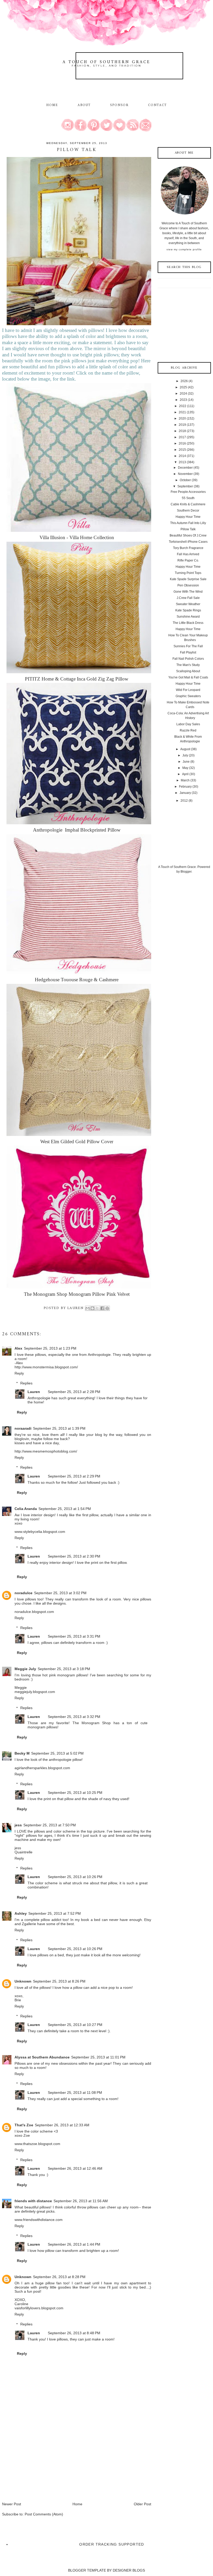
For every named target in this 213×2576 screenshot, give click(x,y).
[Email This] (88, 1308)
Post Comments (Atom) (44, 2514)
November (185, 474)
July (185, 755)
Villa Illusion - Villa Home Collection (77, 537)
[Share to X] (97, 1308)
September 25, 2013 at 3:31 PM (74, 1636)
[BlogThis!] (92, 1308)
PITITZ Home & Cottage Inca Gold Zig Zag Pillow (77, 679)
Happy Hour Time (188, 517)
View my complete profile (184, 249)
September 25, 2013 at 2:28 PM (74, 1392)
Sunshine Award (188, 617)
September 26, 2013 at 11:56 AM (81, 2201)
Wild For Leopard (188, 690)
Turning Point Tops (188, 573)
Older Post (142, 2504)
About (85, 105)
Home (52, 105)
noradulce (24, 1593)
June (186, 762)
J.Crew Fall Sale (188, 598)
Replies (26, 1383)
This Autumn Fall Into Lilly (188, 523)
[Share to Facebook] (102, 1308)
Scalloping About (188, 671)
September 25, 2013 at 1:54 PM (65, 1509)
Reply (19, 1373)
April (185, 774)
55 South (188, 498)
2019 (182, 425)
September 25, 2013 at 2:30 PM (74, 1556)
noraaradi (23, 1428)
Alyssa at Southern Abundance (42, 2057)
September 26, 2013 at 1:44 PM (74, 2244)
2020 (182, 419)
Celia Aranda (26, 1509)
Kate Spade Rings (188, 610)
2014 (182, 456)
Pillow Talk (188, 529)
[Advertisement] (41, 2465)
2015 (182, 450)
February (185, 787)
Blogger (186, 872)
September (185, 486)
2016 (182, 443)
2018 (182, 431)
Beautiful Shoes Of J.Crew (188, 535)
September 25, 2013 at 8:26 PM (59, 1981)
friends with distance (33, 2201)
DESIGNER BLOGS (129, 2570)
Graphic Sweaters (188, 696)
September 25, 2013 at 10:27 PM (75, 2025)
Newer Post (12, 2504)
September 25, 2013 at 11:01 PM (98, 2057)
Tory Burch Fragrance (188, 548)
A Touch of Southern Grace (106, 62)
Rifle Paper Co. (188, 560)
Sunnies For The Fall (188, 646)
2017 (182, 437)
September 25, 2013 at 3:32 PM (74, 1717)
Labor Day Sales (188, 724)
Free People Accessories (188, 492)
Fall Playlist (188, 652)
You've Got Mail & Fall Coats (188, 677)
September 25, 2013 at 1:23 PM (50, 1348)
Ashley (21, 1913)
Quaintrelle (24, 1852)
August (185, 749)
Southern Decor (188, 511)
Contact (158, 105)
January (185, 793)
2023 (183, 400)
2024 (183, 394)
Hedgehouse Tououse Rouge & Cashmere (77, 980)
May (185, 768)
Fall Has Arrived (188, 554)
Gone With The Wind (188, 592)
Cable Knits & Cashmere (188, 504)
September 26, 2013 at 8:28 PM (59, 2277)
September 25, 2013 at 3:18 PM (64, 1669)
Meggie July (25, 1669)
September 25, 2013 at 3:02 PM (60, 1593)
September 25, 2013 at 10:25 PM (75, 1793)
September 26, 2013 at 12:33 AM (62, 2125)
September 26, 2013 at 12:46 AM (75, 2168)
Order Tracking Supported (112, 2544)
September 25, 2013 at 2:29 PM (74, 1476)
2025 (183, 387)
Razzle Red (188, 730)
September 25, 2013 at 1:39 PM (59, 1428)
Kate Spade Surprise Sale (188, 579)
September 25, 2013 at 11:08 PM (75, 2093)
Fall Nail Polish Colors (188, 659)
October (185, 480)
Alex (18, 1348)
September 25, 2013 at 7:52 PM (55, 1913)
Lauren (34, 1392)
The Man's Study (188, 665)
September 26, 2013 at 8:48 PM (74, 2333)
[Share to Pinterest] (107, 1308)
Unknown (23, 1981)
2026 (184, 381)
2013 (182, 462)
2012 (184, 801)
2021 (182, 412)
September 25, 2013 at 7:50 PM (50, 1825)
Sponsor (119, 105)
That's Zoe (24, 2125)
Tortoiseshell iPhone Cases (188, 542)
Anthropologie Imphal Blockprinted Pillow (77, 830)
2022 (183, 406)
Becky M (22, 1753)
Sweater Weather (188, 604)
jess (18, 1825)
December (185, 468)
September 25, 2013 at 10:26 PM (75, 1877)
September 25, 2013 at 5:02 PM (57, 1753)
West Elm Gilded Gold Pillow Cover (77, 1142)
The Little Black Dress (188, 623)
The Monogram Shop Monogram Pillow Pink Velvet (77, 1294)
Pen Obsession (188, 585)
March (185, 780)
